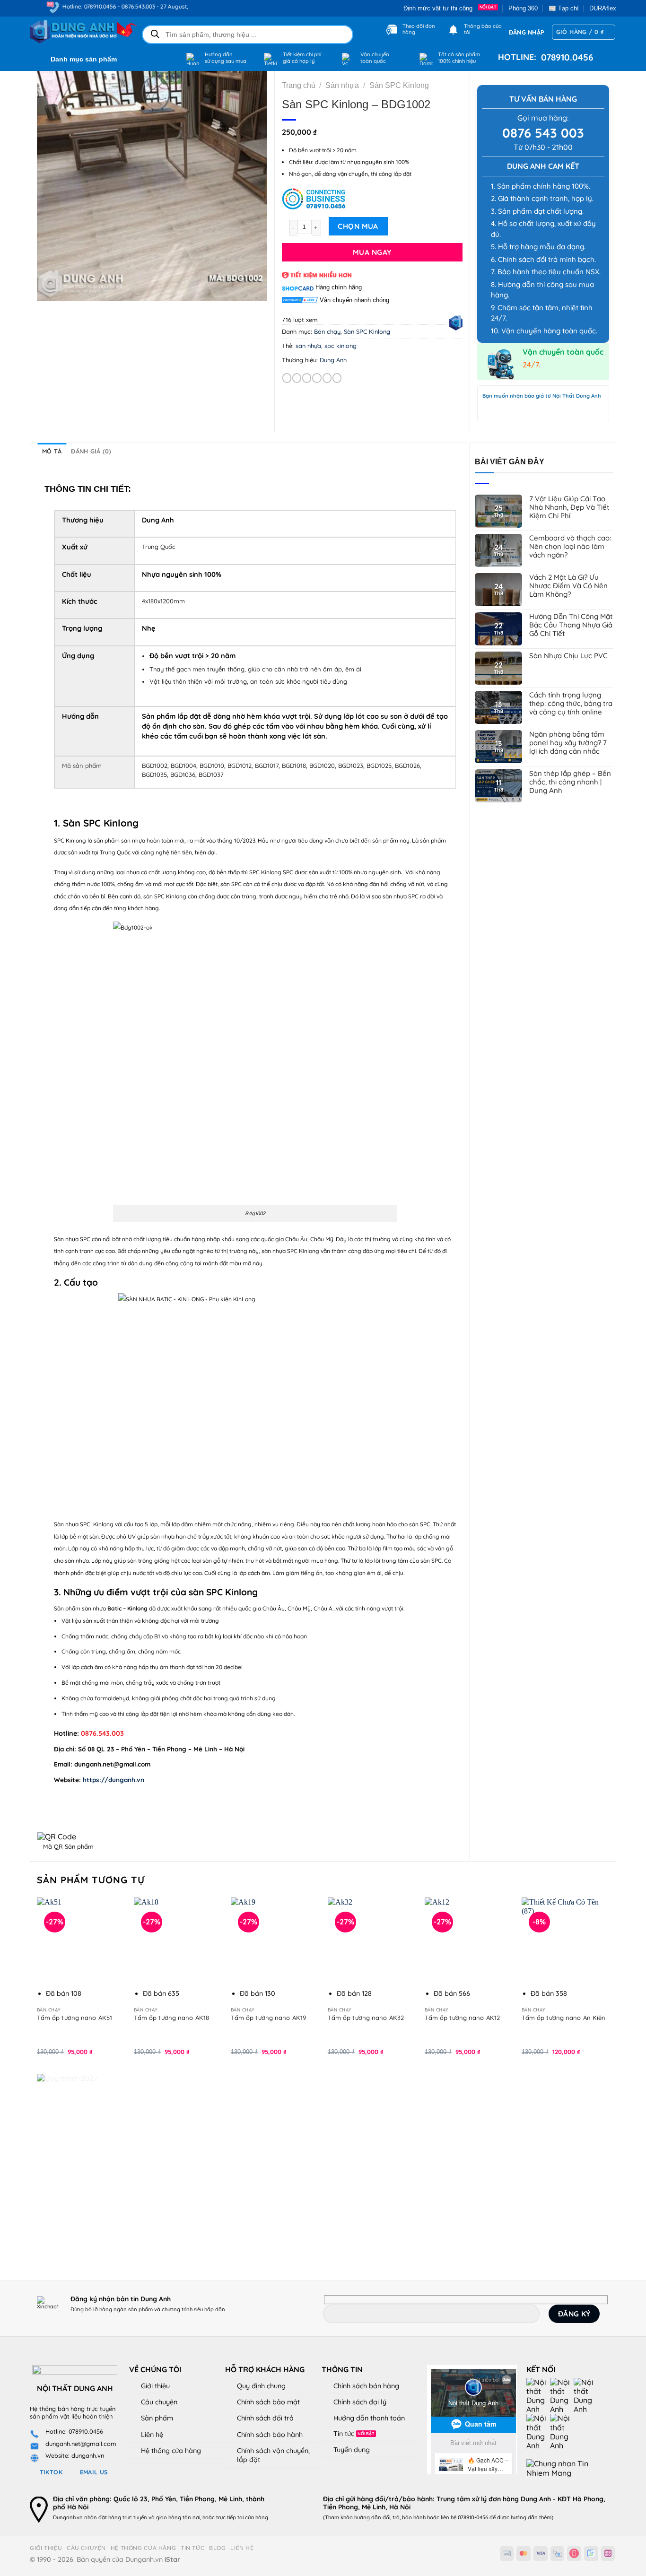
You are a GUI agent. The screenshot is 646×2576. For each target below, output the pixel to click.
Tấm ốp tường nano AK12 (462, 2018)
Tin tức (344, 2434)
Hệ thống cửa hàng (171, 2451)
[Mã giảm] (372, 198)
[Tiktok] (538, 2431)
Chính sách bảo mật (268, 2402)
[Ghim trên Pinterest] (327, 378)
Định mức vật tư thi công (440, 8)
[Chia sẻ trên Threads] (317, 378)
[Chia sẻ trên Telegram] (337, 378)
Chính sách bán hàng (366, 2386)
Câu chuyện (159, 2402)
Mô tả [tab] (52, 451)
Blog (217, 2548)
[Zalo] (585, 2395)
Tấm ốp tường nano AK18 (171, 2018)
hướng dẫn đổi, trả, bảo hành (390, 2517)
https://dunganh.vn (113, 1780)
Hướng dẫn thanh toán (369, 2418)
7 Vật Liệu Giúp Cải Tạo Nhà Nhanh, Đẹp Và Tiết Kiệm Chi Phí (569, 507)
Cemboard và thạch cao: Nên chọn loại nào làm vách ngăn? (570, 547)
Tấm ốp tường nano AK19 (268, 2018)
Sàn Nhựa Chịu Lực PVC (568, 656)
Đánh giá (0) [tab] (91, 451)
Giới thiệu (155, 2386)
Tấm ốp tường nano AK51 (74, 2018)
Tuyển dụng (352, 2450)
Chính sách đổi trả (265, 2418)
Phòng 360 (523, 8)
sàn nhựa (308, 346)
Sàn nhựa (342, 85)
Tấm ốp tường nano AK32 (366, 2018)
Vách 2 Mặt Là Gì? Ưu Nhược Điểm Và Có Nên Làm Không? (568, 586)
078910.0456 (565, 57)
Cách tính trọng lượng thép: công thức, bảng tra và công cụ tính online (571, 704)
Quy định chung (261, 2386)
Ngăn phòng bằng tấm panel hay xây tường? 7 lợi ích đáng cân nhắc (568, 743)
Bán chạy (327, 331)
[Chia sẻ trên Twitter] (307, 378)
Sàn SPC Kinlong (399, 85)
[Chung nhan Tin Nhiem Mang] (562, 2468)
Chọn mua (358, 226)
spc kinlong (340, 346)
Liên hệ (152, 2435)
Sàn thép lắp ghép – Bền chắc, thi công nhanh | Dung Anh (570, 782)
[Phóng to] (49, 290)
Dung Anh (333, 360)
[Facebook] (538, 2395)
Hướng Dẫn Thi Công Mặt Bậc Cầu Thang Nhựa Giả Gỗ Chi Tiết (571, 625)
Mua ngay (372, 252)
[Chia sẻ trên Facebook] (287, 378)
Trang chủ (299, 85)
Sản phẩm (157, 2418)
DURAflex (603, 8)
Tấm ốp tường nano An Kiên (564, 2018)
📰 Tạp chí (564, 8)
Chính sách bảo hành (270, 2435)
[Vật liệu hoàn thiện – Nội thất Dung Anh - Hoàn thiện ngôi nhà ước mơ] (78, 32)
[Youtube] (562, 2395)
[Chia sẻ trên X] (297, 378)
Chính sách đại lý (360, 2402)
